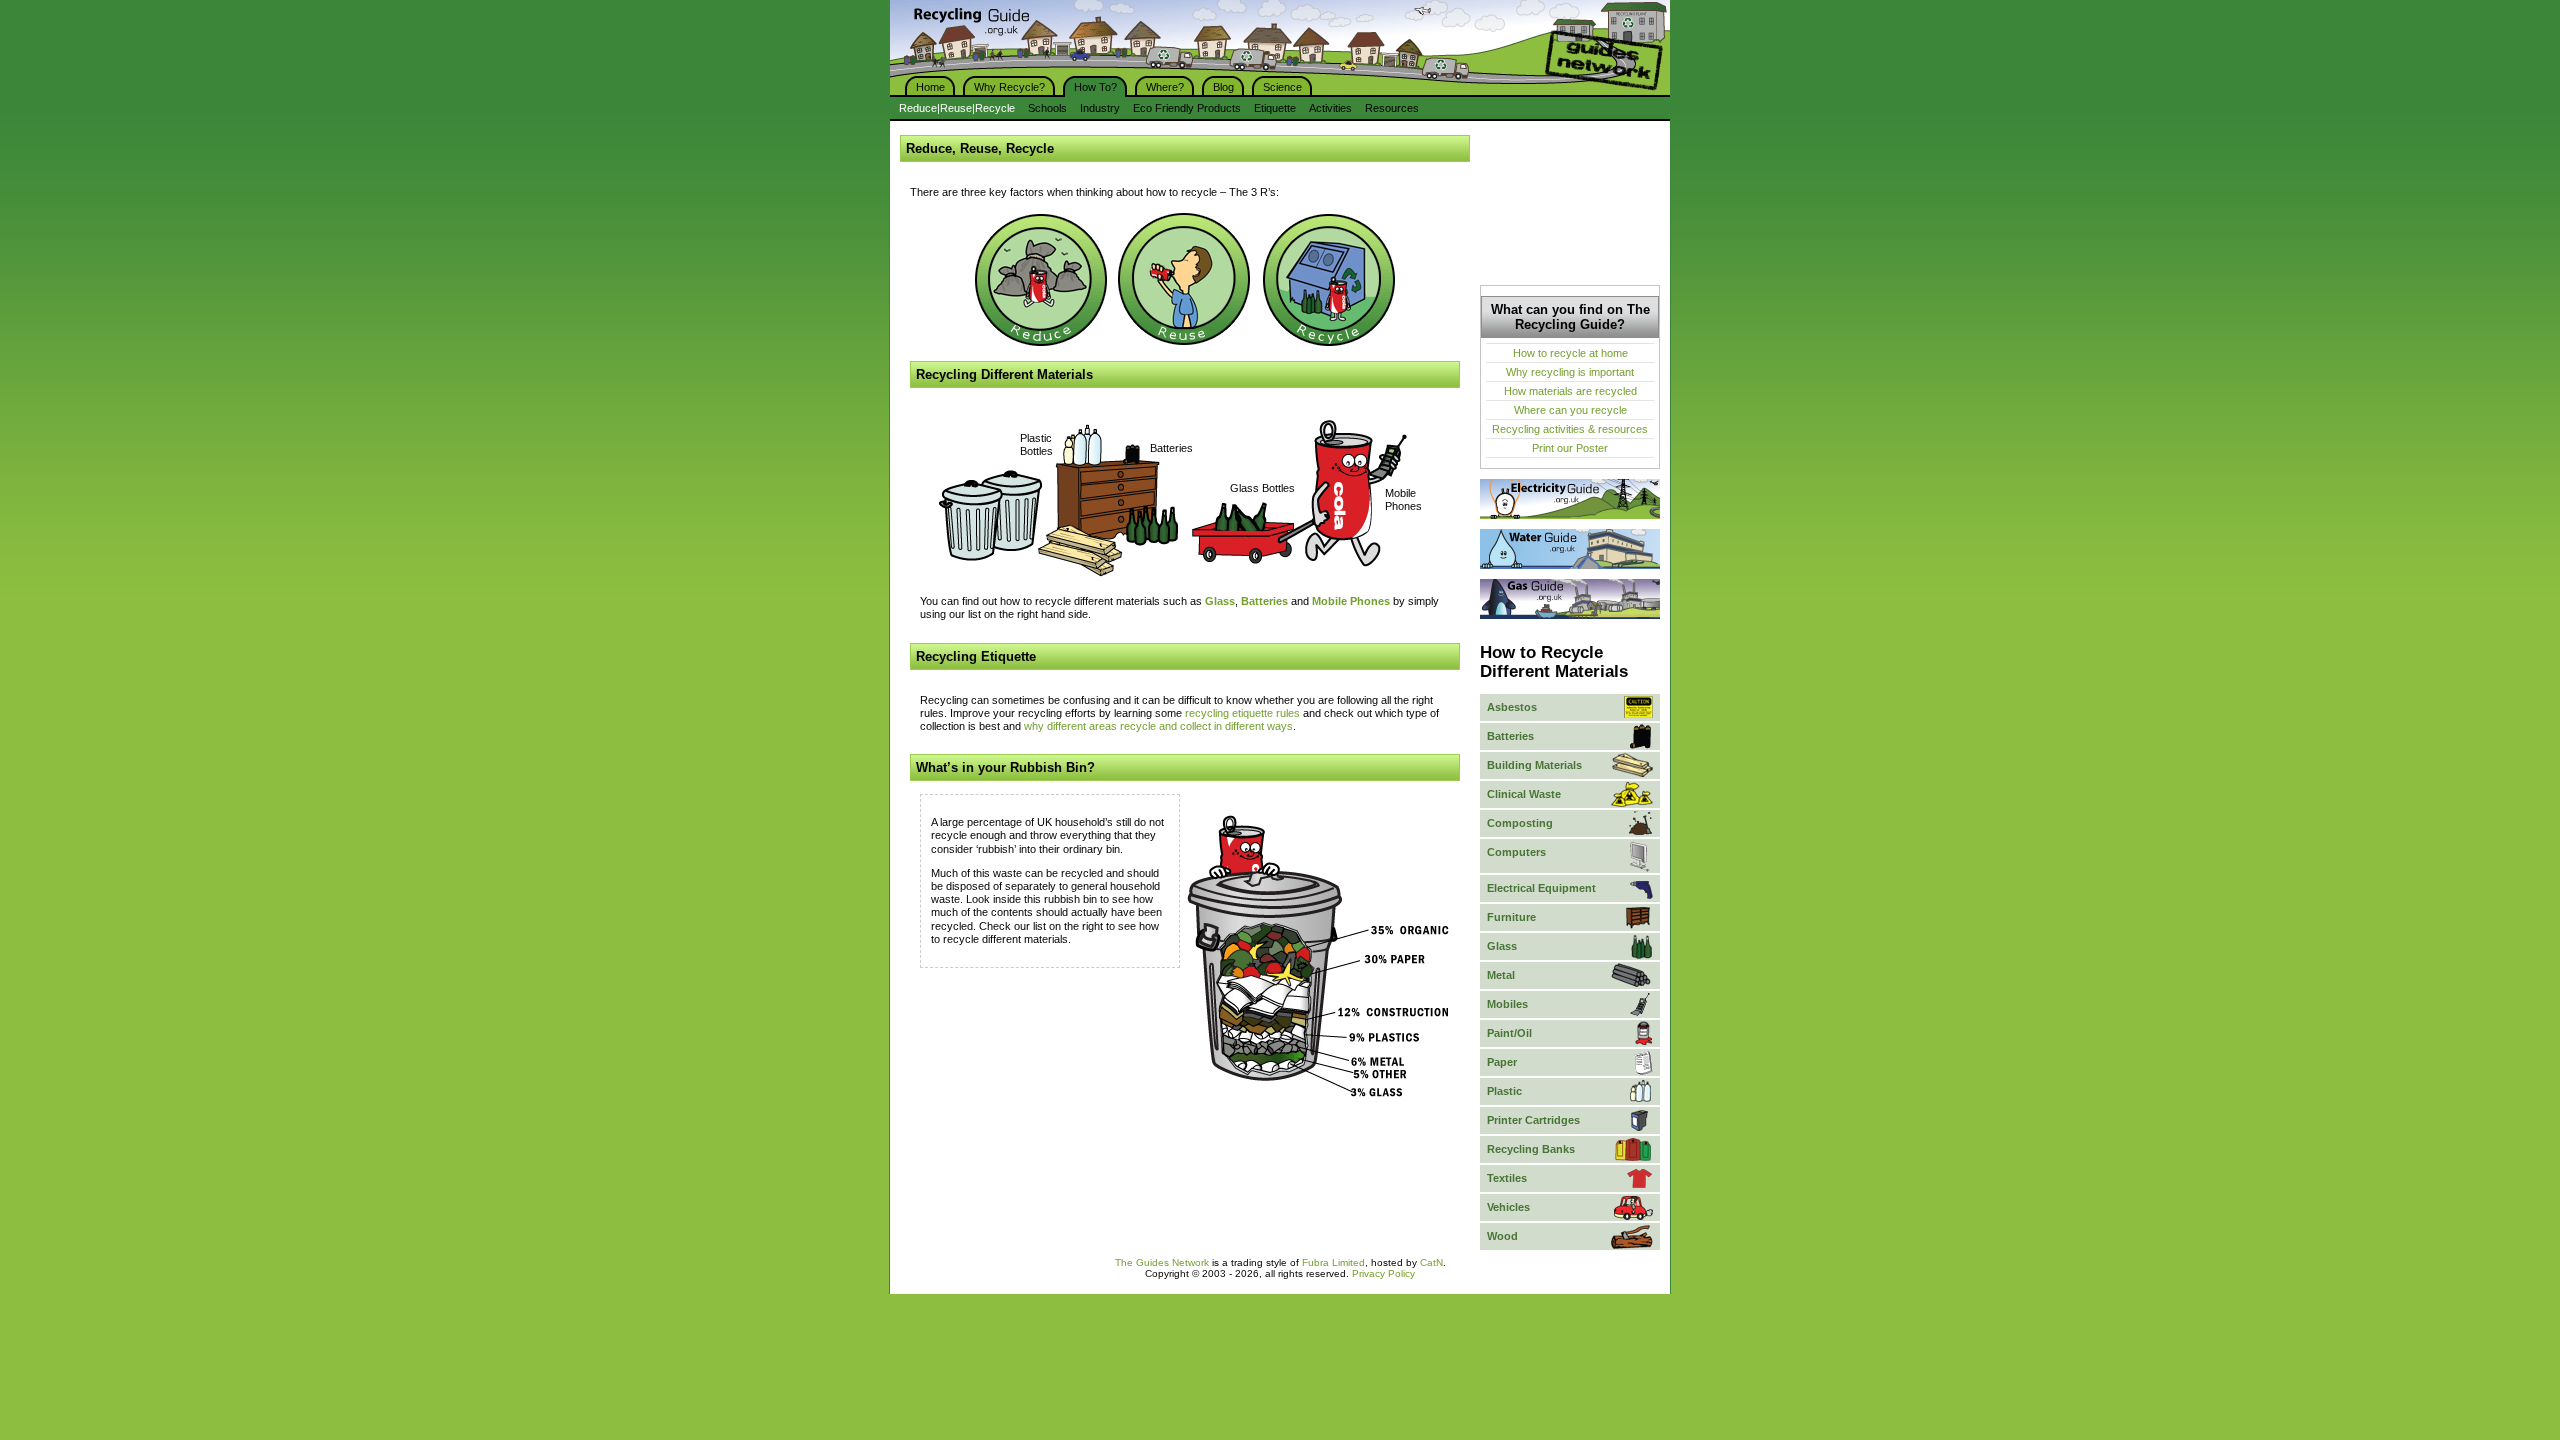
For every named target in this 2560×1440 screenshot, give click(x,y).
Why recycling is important (1570, 372)
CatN (1431, 1262)
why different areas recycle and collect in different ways (1158, 726)
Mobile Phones (1403, 499)
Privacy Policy (1383, 1273)
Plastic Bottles (1036, 444)
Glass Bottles (1262, 488)
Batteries (1171, 448)
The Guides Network (1162, 1262)
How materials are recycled (1570, 391)
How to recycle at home (1570, 353)
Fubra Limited (1333, 1262)
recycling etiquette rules (1242, 713)
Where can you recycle (1570, 410)
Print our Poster (1570, 448)
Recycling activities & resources (1570, 429)
